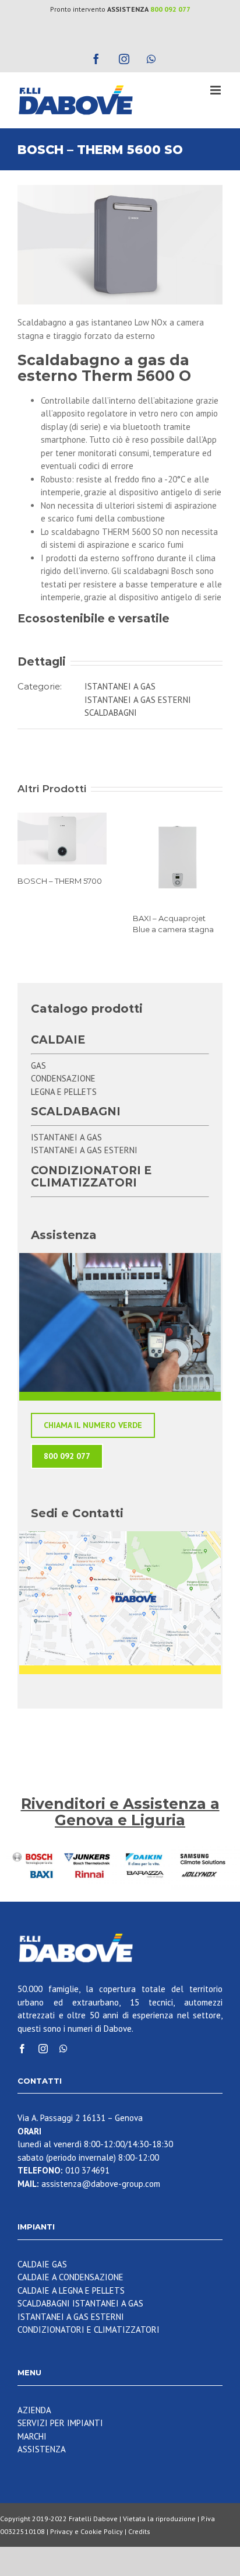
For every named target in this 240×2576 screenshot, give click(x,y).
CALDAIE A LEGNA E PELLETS (71, 2290)
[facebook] (22, 2049)
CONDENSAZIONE (63, 1078)
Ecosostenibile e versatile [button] (93, 619)
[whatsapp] (63, 2049)
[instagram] (43, 2049)
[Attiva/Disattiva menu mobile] (216, 90)
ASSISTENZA (42, 2449)
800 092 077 (170, 9)
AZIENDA (34, 2410)
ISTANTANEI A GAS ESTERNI (138, 700)
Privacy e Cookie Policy (87, 2531)
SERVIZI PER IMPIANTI (60, 2423)
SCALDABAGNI (111, 713)
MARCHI (32, 2436)
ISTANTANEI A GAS (120, 686)
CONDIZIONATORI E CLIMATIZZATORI (89, 2330)
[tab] (120, 619)
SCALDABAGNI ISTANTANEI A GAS (80, 2303)
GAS (38, 1065)
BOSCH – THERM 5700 (60, 881)
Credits (139, 2531)
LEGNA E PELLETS (64, 1092)
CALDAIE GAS (42, 2264)
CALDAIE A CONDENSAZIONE (70, 2277)
